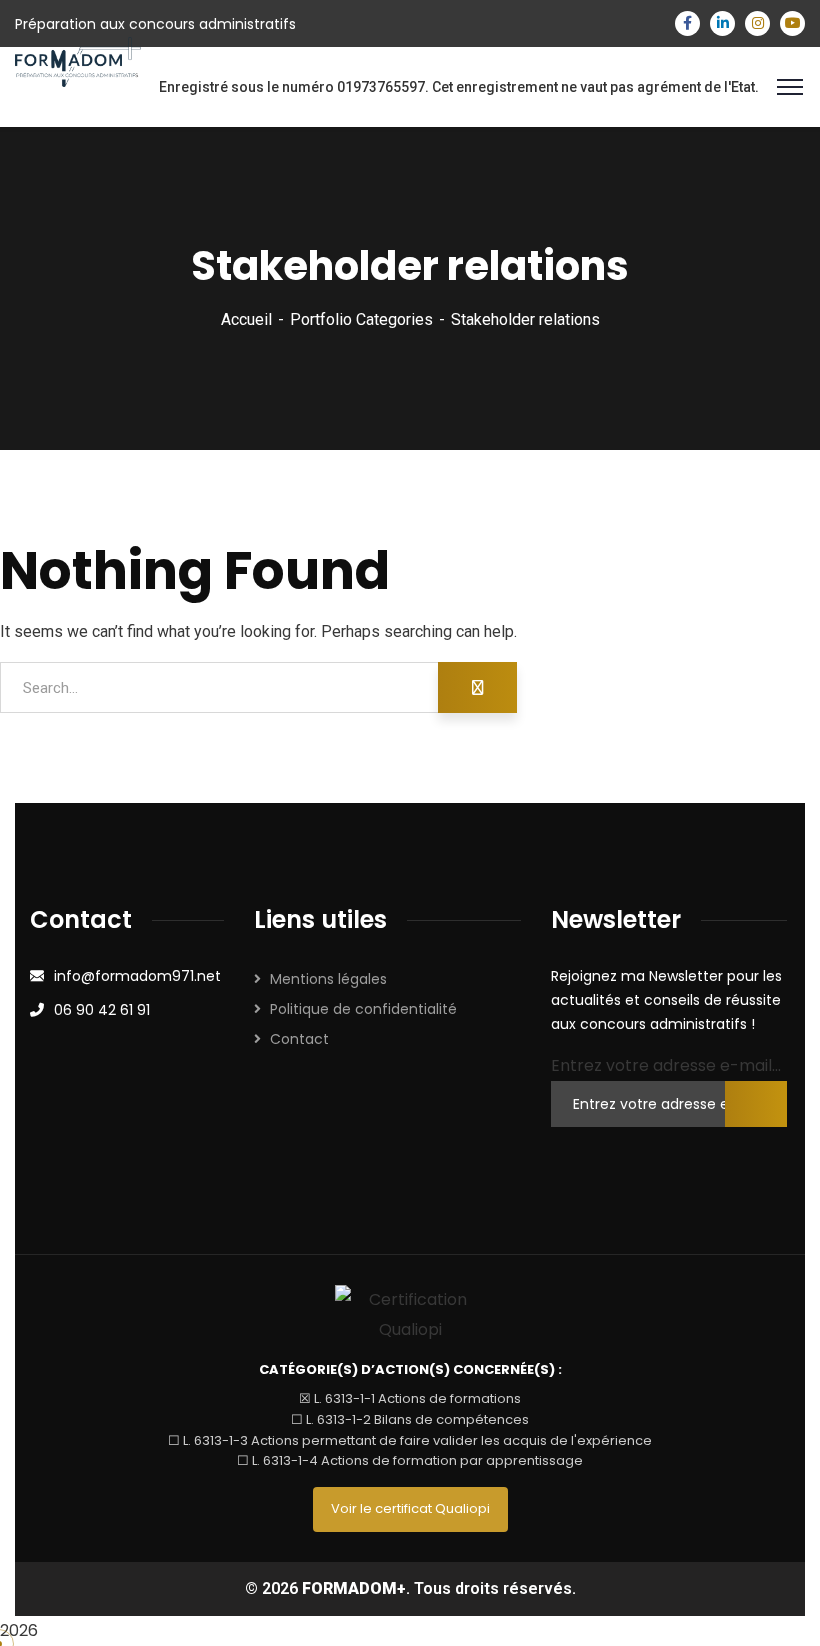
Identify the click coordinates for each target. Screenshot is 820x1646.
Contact (299, 1039)
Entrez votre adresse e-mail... (666, 1065)
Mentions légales (328, 979)
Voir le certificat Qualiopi (410, 1508)
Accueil (246, 319)
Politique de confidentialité (363, 1009)
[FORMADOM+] (78, 62)
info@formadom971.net (137, 976)
